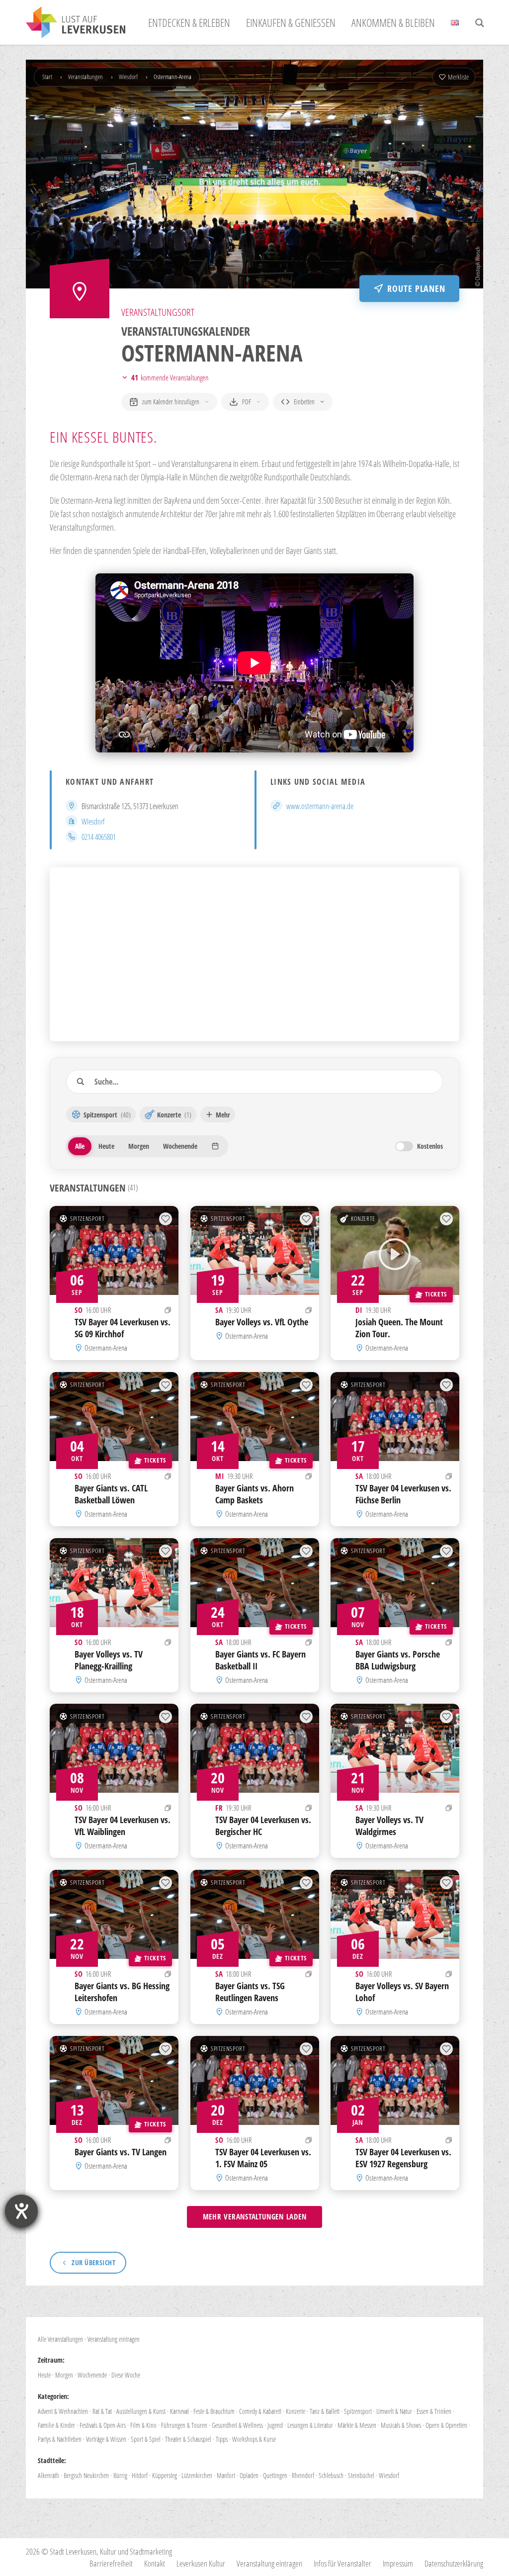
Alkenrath (48, 2475)
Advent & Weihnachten (63, 2411)
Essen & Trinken (434, 2411)
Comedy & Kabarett (260, 2411)
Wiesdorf (128, 77)
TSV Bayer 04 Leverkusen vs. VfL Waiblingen (123, 1826)
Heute (44, 2375)
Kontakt (155, 2563)
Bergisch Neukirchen (86, 2475)
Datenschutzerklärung (454, 2563)
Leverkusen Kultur (201, 2563)
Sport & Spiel (146, 2439)
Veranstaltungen (85, 77)
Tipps (222, 2439)
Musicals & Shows (401, 2425)
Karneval (179, 2411)
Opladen (249, 2475)
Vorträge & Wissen (106, 2439)
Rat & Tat (102, 2411)
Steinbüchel (361, 2475)
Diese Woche (126, 2375)
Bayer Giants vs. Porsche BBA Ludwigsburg (398, 1660)
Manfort (226, 2475)
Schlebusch (331, 2475)
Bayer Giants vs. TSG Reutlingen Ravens (250, 1992)
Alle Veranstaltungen (60, 2339)
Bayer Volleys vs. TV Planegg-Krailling (109, 1660)
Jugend (275, 2425)
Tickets (436, 1294)
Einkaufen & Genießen (291, 22)
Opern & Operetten (446, 2425)
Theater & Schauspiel (188, 2439)
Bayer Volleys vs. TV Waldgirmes (389, 1826)
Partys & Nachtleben (60, 2439)
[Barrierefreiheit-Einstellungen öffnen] (21, 2211)
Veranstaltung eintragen (114, 2339)
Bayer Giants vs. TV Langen (121, 2152)
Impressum (398, 2563)
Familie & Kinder (56, 2425)
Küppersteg (165, 2475)
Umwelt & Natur (394, 2411)
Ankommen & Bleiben (393, 22)
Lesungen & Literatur (310, 2425)
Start (47, 77)
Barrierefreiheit (111, 2563)
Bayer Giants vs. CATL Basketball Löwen (111, 1494)
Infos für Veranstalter (342, 2563)
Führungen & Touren (184, 2425)
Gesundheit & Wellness (237, 2425)
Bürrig (120, 2475)
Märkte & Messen (357, 2425)
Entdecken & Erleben (189, 22)
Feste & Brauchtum (214, 2411)
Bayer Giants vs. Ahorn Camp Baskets (254, 1494)
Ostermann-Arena (106, 1347)
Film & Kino (143, 2425)
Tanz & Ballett (325, 2411)
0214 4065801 (99, 837)
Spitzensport (87, 1218)
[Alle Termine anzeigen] (168, 1310)
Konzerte (363, 1218)
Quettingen (275, 2475)
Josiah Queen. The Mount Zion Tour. (399, 1328)
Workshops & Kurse (254, 2439)
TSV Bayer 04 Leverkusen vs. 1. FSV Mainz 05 (263, 2158)
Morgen (64, 2375)
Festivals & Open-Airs (103, 2425)
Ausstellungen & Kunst (141, 2411)
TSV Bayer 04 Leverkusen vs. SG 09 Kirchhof (123, 1328)
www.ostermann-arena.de (320, 806)
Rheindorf (303, 2475)
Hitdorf (140, 2475)
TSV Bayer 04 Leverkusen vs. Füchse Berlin (403, 1494)
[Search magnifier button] (480, 23)
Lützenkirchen (197, 2475)
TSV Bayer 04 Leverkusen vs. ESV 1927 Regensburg (403, 2158)
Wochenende (92, 2375)
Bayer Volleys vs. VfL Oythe (262, 1322)
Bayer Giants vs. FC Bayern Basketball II (260, 1660)
